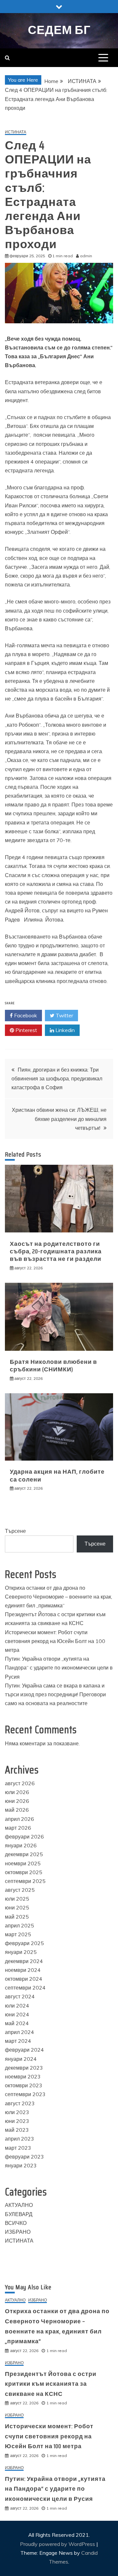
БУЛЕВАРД (19, 2214)
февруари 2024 (24, 2050)
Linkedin (64, 1030)
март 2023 (18, 2148)
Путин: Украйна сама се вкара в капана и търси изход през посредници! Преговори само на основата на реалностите (55, 1694)
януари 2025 (21, 1952)
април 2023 (20, 2139)
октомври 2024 (24, 1979)
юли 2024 (17, 2006)
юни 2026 (17, 1801)
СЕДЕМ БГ (59, 30)
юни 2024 (17, 2014)
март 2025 (18, 1934)
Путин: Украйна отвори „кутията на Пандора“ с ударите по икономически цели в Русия (59, 1668)
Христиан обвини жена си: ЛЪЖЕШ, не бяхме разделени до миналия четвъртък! (59, 1119)
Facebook (25, 1015)
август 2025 (20, 1890)
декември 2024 (24, 1961)
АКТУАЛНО (19, 2205)
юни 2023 (17, 2121)
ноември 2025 (23, 1863)
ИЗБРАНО (18, 2232)
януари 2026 (21, 1845)
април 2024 (20, 2032)
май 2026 (17, 1810)
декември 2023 (24, 2068)
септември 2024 (25, 1988)
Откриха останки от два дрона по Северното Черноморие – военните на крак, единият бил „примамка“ (59, 1597)
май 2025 (17, 1917)
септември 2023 (25, 2094)
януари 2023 (21, 2165)
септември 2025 (25, 1881)
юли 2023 (17, 2112)
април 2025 (20, 1925)
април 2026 (20, 1819)
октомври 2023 (24, 2085)
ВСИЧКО (16, 2223)
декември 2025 (24, 1854)
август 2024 (20, 1996)
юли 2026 (17, 1792)
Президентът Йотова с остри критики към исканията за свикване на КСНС (51, 2384)
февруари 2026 (24, 1837)
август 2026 (20, 1783)
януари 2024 (21, 2059)
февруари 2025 (24, 1943)
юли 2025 (17, 1899)
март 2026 (18, 1828)
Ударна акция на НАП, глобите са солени (57, 1475)
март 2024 (18, 2041)
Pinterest (26, 1030)
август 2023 (20, 2103)
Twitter (64, 1015)
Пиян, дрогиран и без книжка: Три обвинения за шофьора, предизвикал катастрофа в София (57, 1078)
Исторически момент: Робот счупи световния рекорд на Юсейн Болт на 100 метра (55, 1641)
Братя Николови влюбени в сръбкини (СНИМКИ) (53, 1366)
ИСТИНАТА (16, 132)
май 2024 (17, 2023)
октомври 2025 (24, 1872)
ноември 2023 (23, 2076)
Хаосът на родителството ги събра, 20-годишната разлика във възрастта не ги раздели (56, 1252)
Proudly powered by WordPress (58, 2544)
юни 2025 (17, 1907)
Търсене (15, 1531)
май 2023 (17, 2130)
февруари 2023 (24, 2157)
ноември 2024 (23, 1970)
